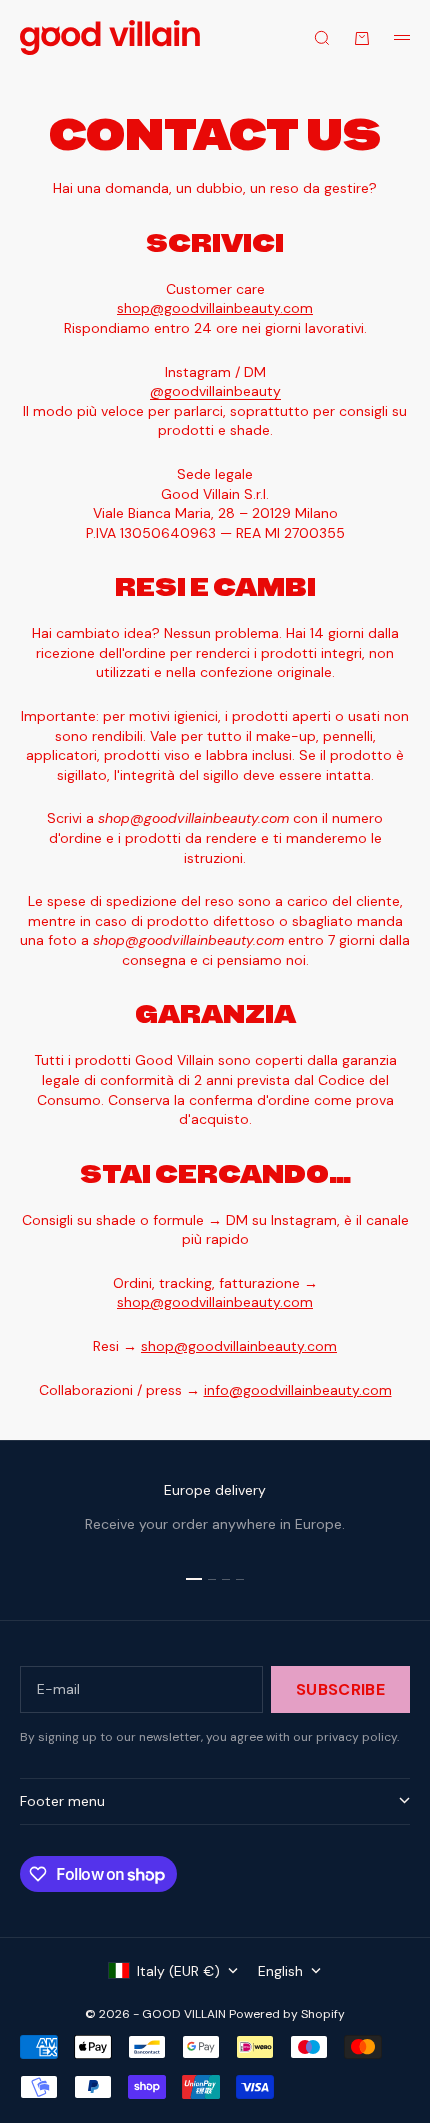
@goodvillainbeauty (215, 391)
